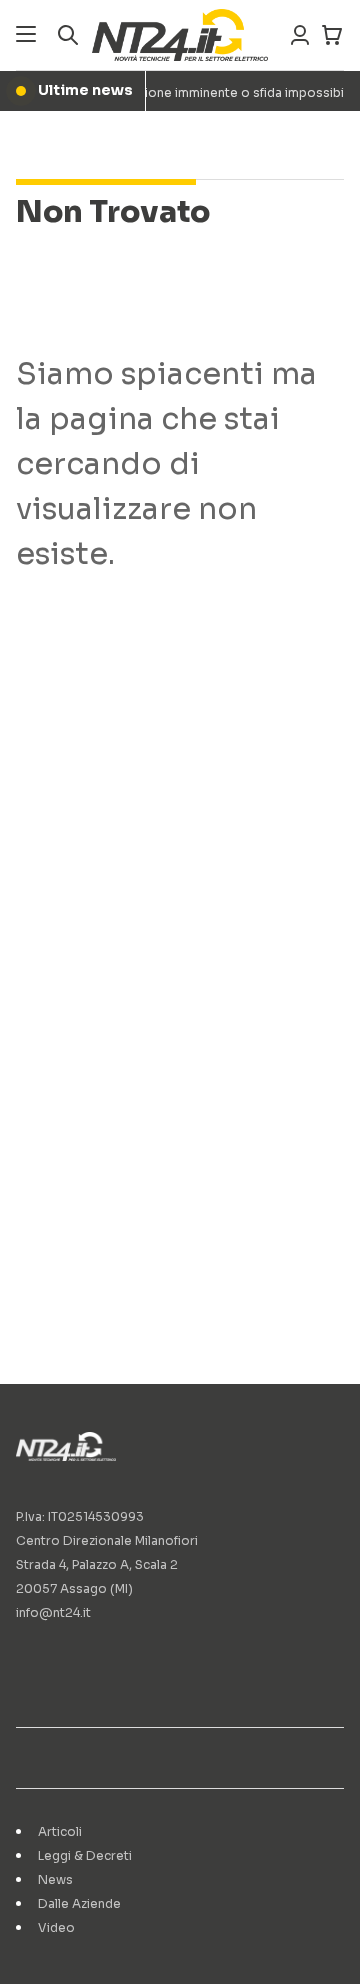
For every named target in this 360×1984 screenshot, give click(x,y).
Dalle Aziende (79, 1903)
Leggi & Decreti (85, 1855)
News (55, 1879)
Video (56, 1927)
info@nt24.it (53, 1612)
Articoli (60, 1831)
